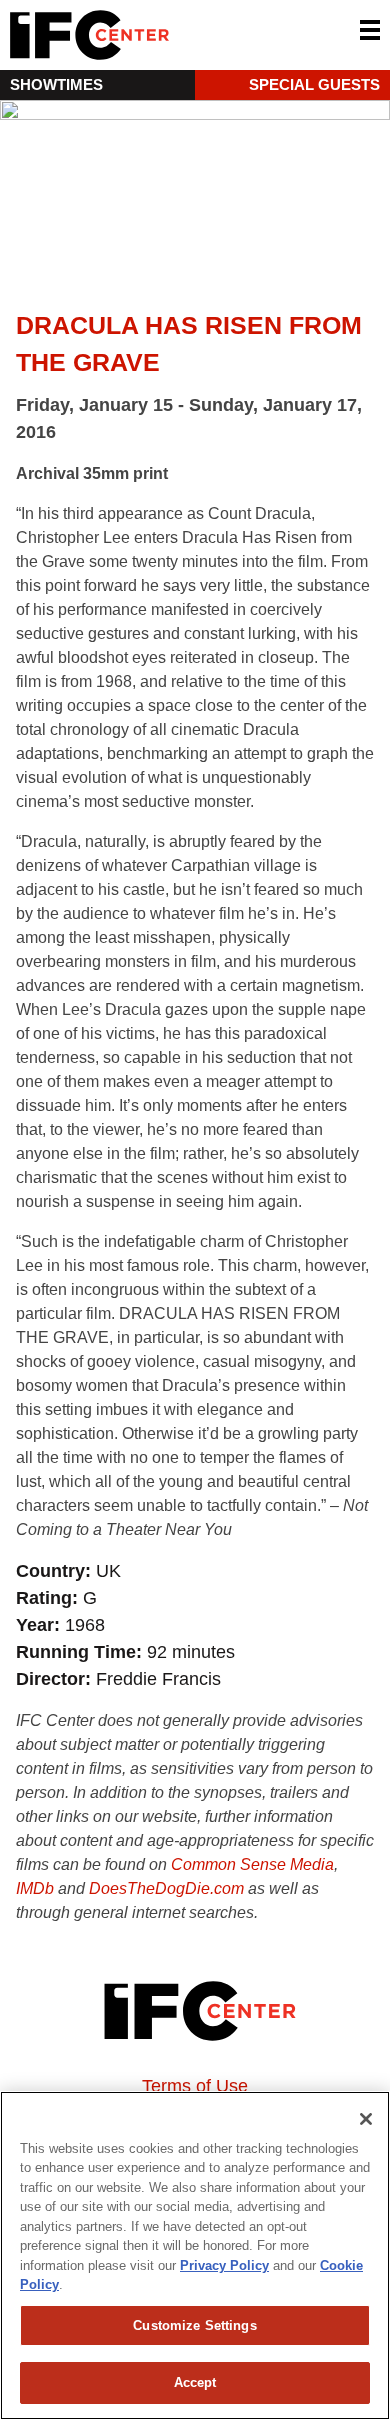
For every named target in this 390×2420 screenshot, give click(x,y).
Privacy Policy (224, 2265)
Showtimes (56, 84)
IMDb (35, 1888)
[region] (195, 2255)
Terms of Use (195, 2086)
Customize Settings (194, 2325)
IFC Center (165, 35)
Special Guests (314, 84)
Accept (195, 2382)
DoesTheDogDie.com (166, 1888)
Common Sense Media (252, 1864)
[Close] (366, 2119)
